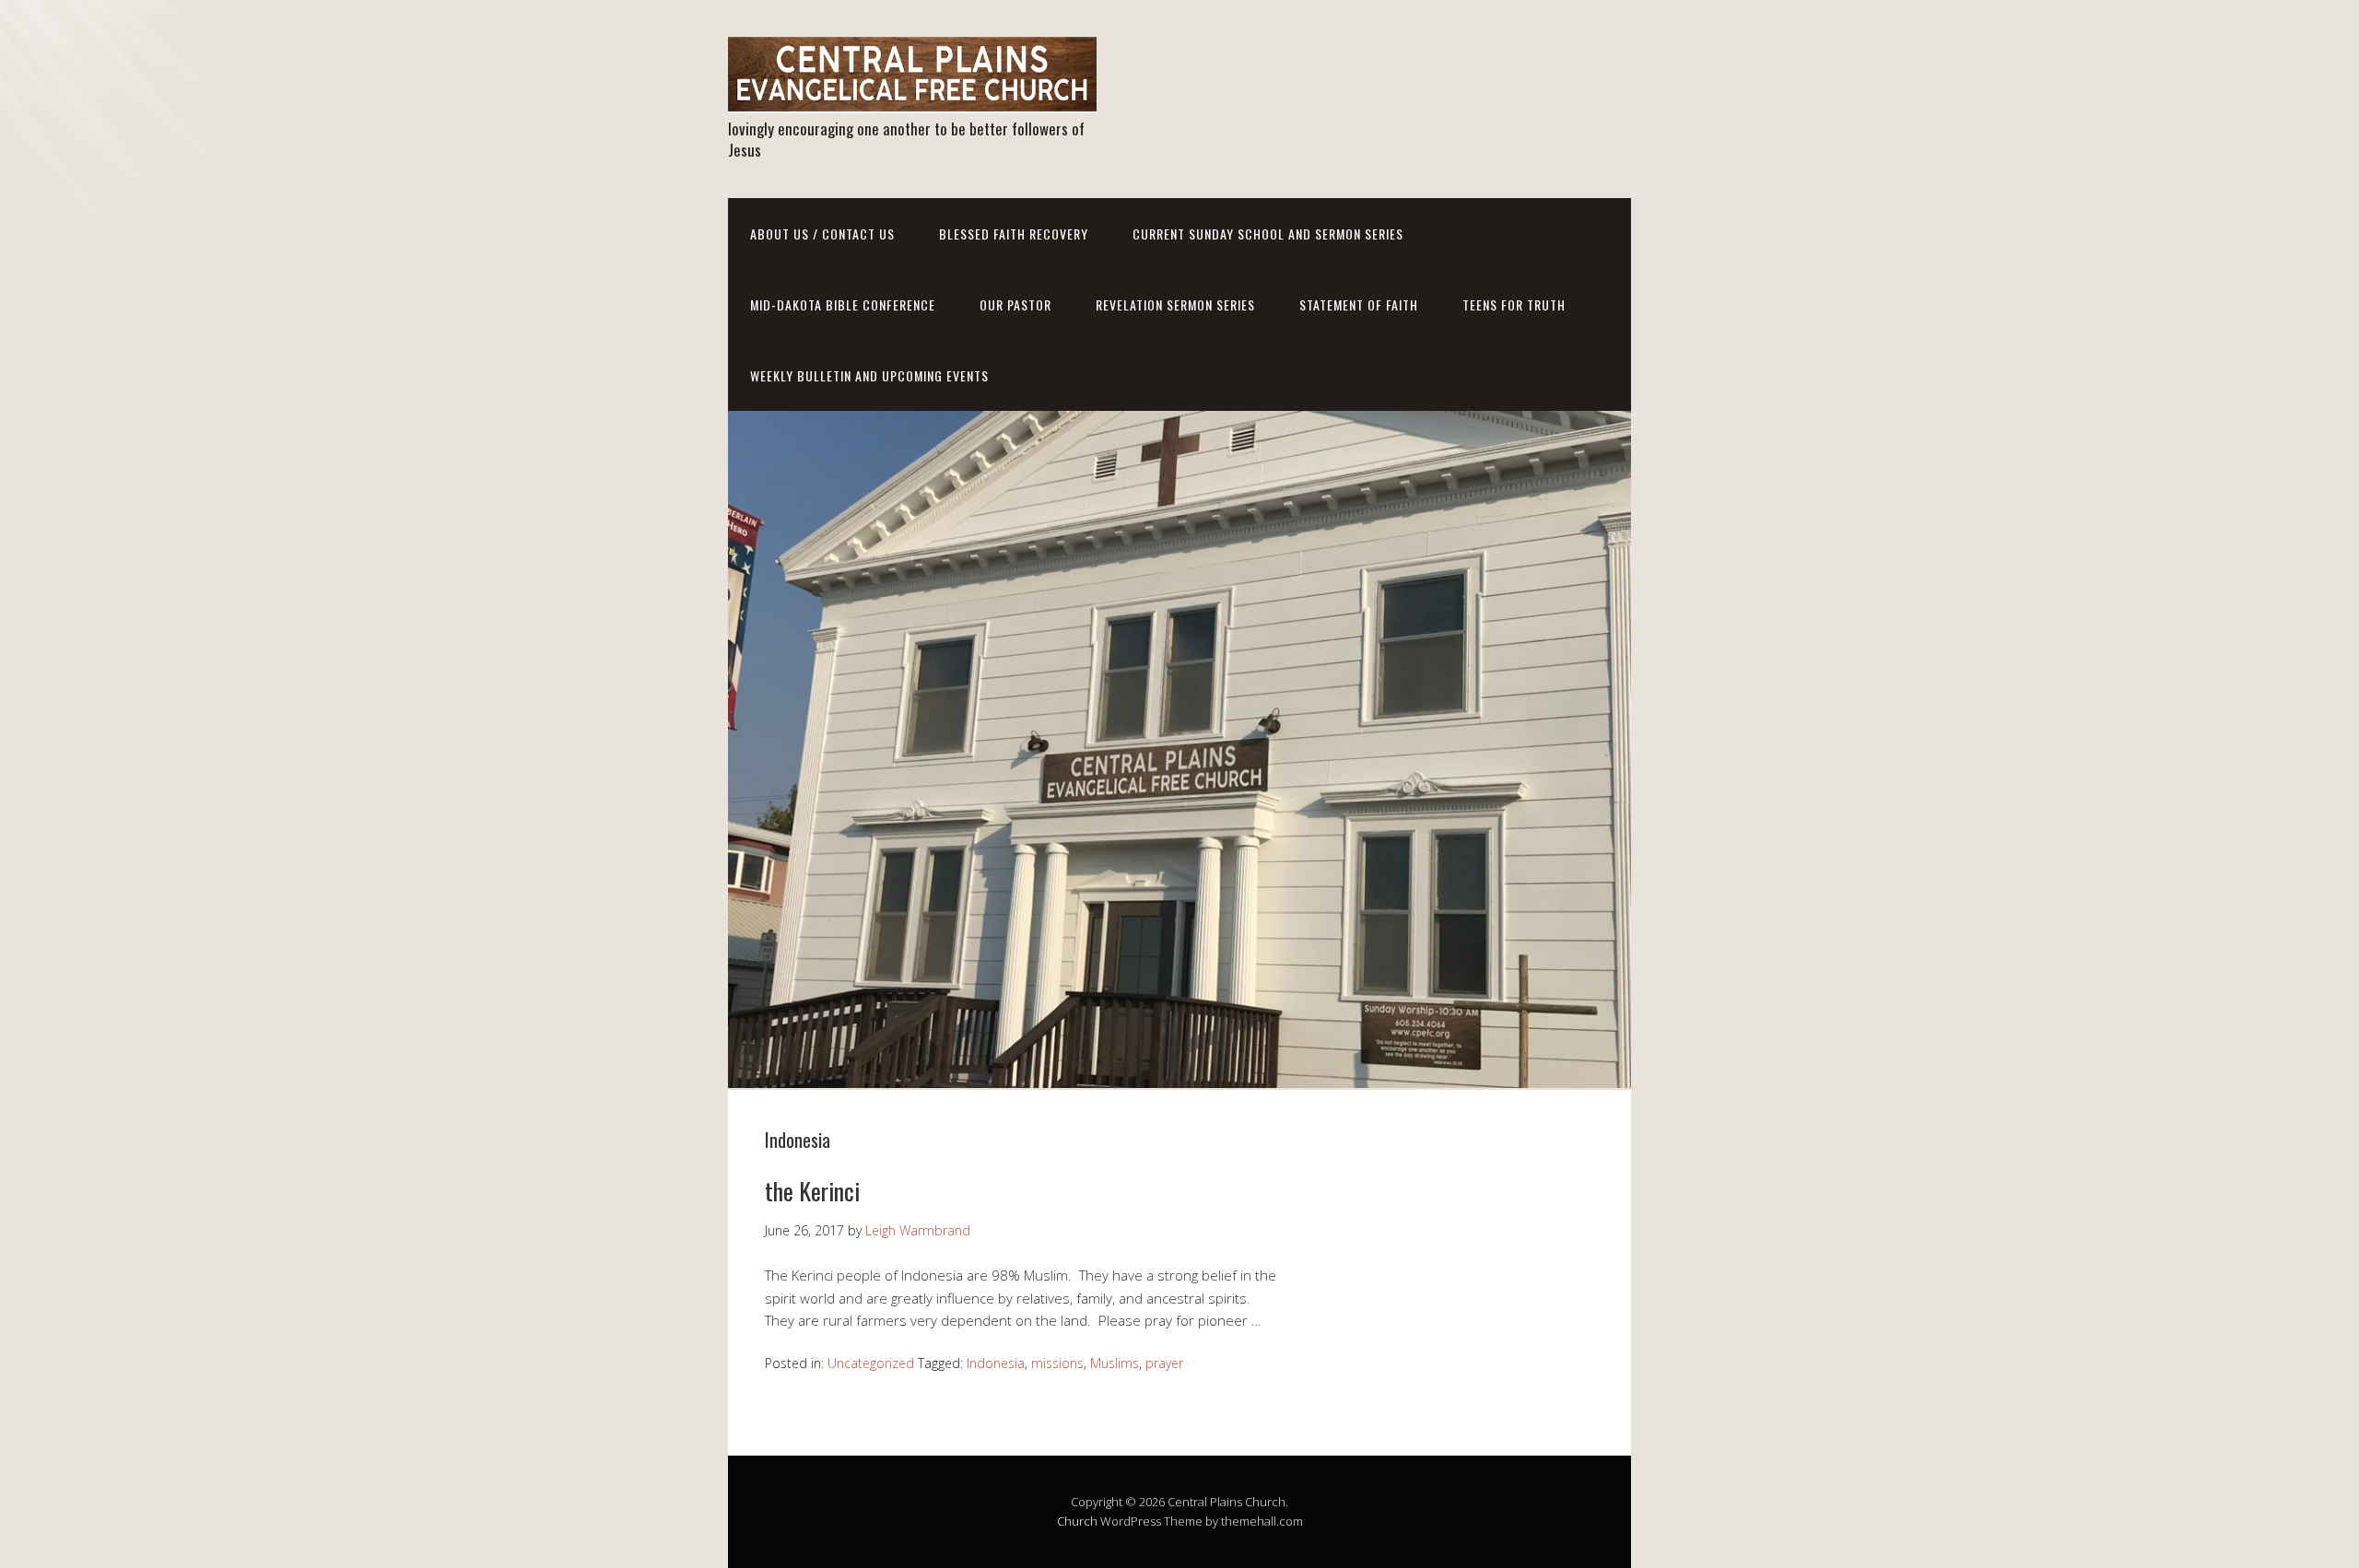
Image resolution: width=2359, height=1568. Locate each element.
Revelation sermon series (1175, 304)
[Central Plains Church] (912, 97)
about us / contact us (822, 234)
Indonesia (996, 1363)
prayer (1164, 1363)
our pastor (1015, 304)
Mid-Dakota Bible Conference (843, 304)
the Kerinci (812, 1191)
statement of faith (1359, 304)
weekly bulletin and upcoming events (869, 375)
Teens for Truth (1514, 304)
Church (1077, 1521)
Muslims (1115, 1363)
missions (1057, 1363)
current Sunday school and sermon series (1268, 234)
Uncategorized (871, 1363)
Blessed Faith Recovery (1014, 234)
